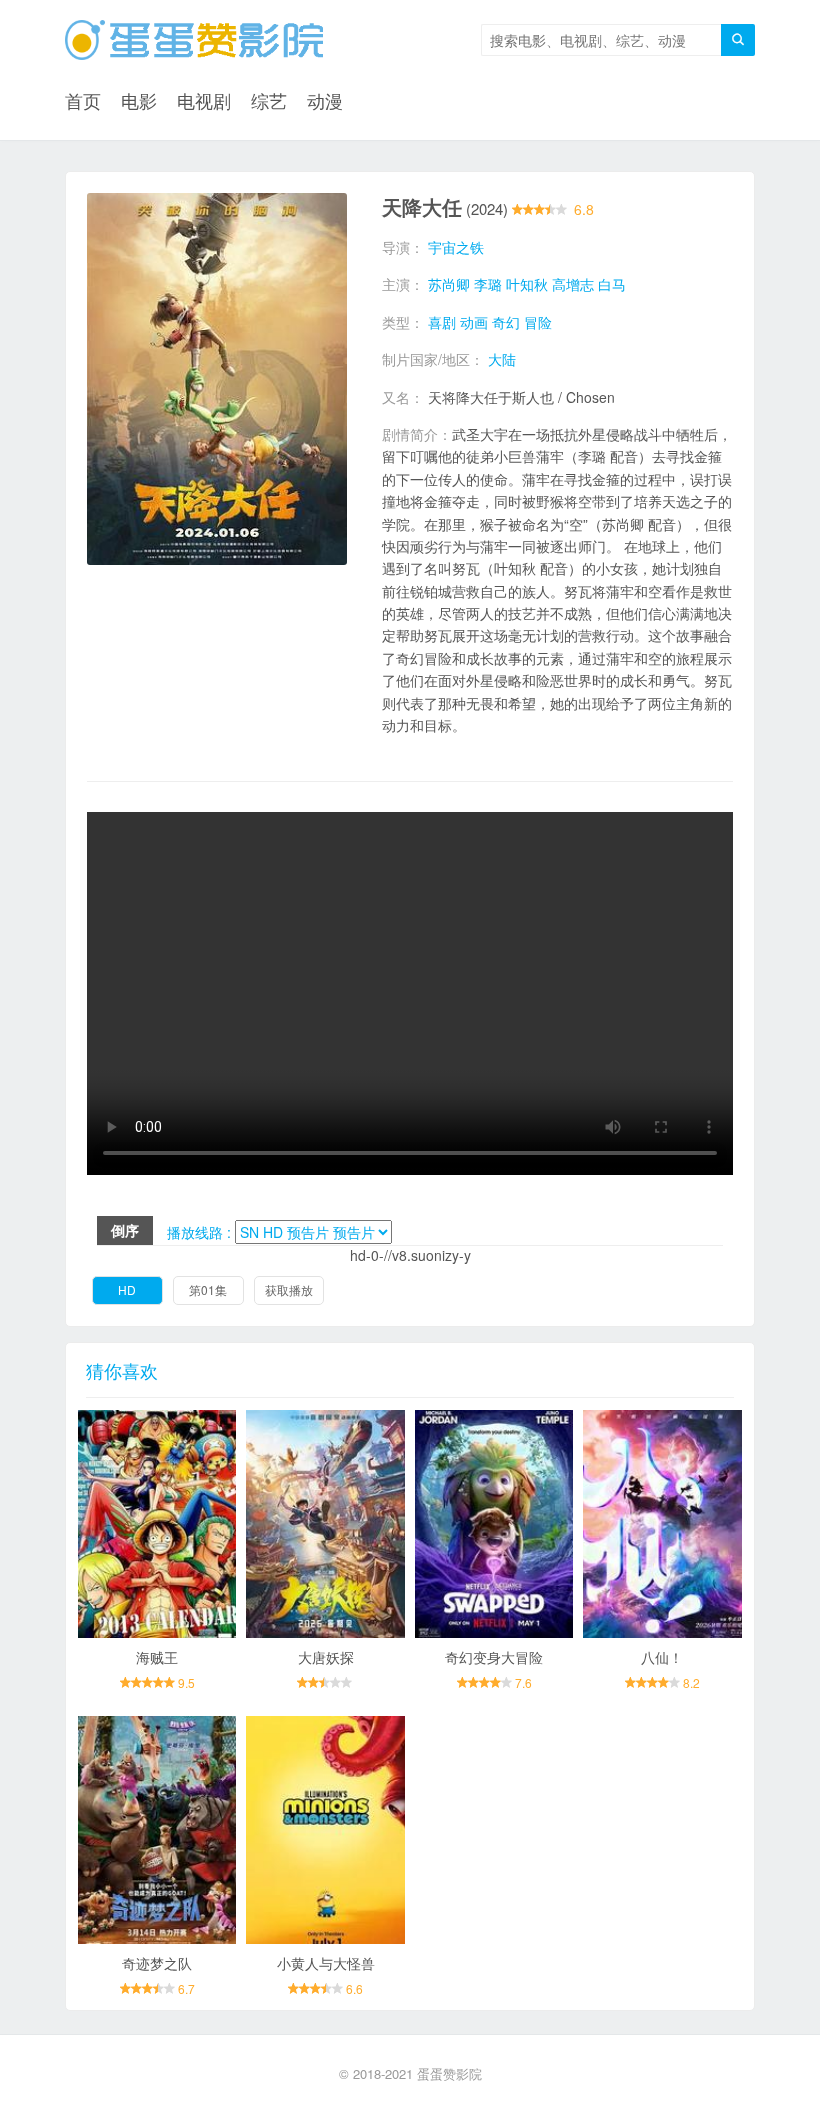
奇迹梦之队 (157, 1963)
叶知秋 (527, 284)
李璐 (488, 284)
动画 (474, 322)
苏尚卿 (449, 284)
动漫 (325, 100)
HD (127, 1289)
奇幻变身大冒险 (494, 1657)
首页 (83, 100)
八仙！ (662, 1657)
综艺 (269, 100)
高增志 (573, 284)
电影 (139, 100)
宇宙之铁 (456, 247)
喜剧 (442, 322)
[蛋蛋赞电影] (194, 40)
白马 (612, 284)
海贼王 (157, 1657)
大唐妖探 (326, 1657)
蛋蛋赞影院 (449, 2073)
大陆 (502, 359)
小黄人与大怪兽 (326, 1963)
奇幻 (506, 322)
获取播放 (289, 1289)
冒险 (538, 322)
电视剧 (204, 100)
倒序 (125, 1230)
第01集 (208, 1289)
